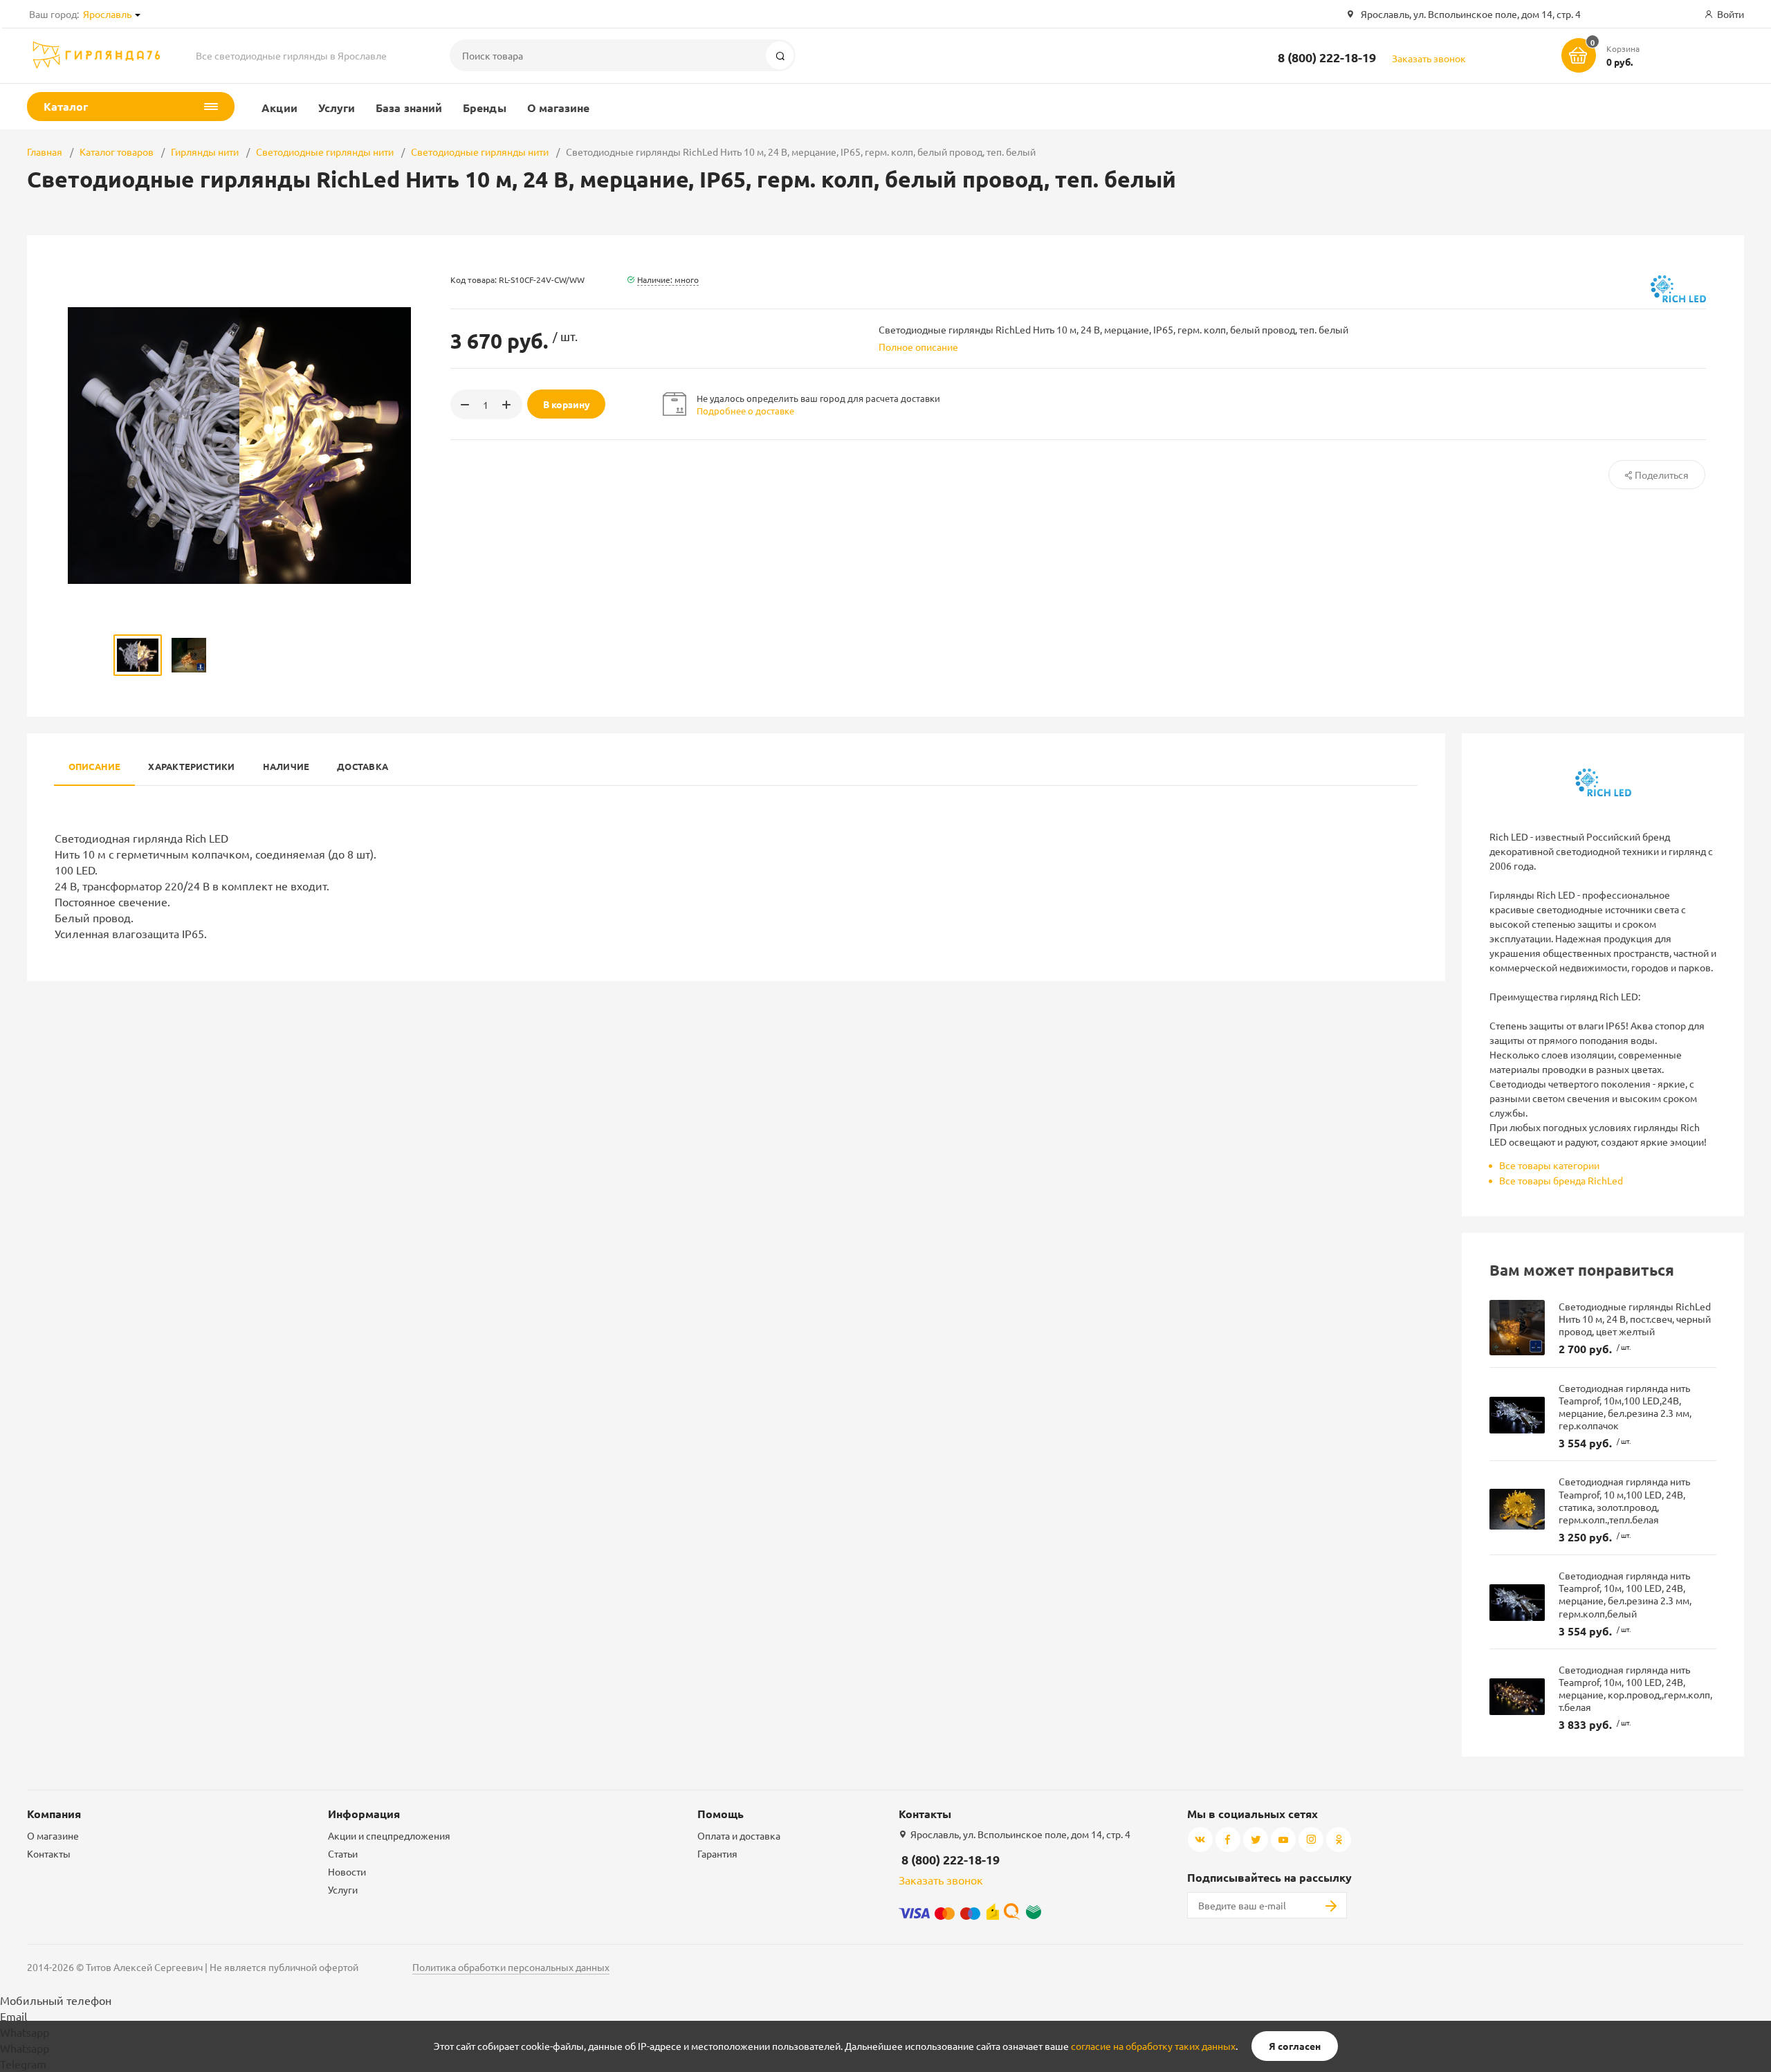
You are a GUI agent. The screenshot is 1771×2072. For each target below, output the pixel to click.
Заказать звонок (1429, 58)
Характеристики (191, 766)
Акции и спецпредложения (389, 1835)
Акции (279, 108)
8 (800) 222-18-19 (1327, 57)
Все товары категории (1549, 1165)
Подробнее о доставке (745, 411)
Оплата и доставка (739, 1835)
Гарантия (717, 1853)
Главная (45, 152)
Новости (347, 1871)
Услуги (337, 108)
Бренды (484, 108)
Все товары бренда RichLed (1561, 1180)
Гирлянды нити (205, 152)
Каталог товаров (117, 152)
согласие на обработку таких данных (1153, 2046)
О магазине (559, 108)
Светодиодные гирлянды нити (325, 152)
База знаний (409, 108)
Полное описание (918, 347)
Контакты (49, 1853)
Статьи (343, 1853)
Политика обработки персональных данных (511, 1967)
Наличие (286, 766)
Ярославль (107, 14)
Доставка (363, 766)
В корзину (567, 404)
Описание (95, 766)
